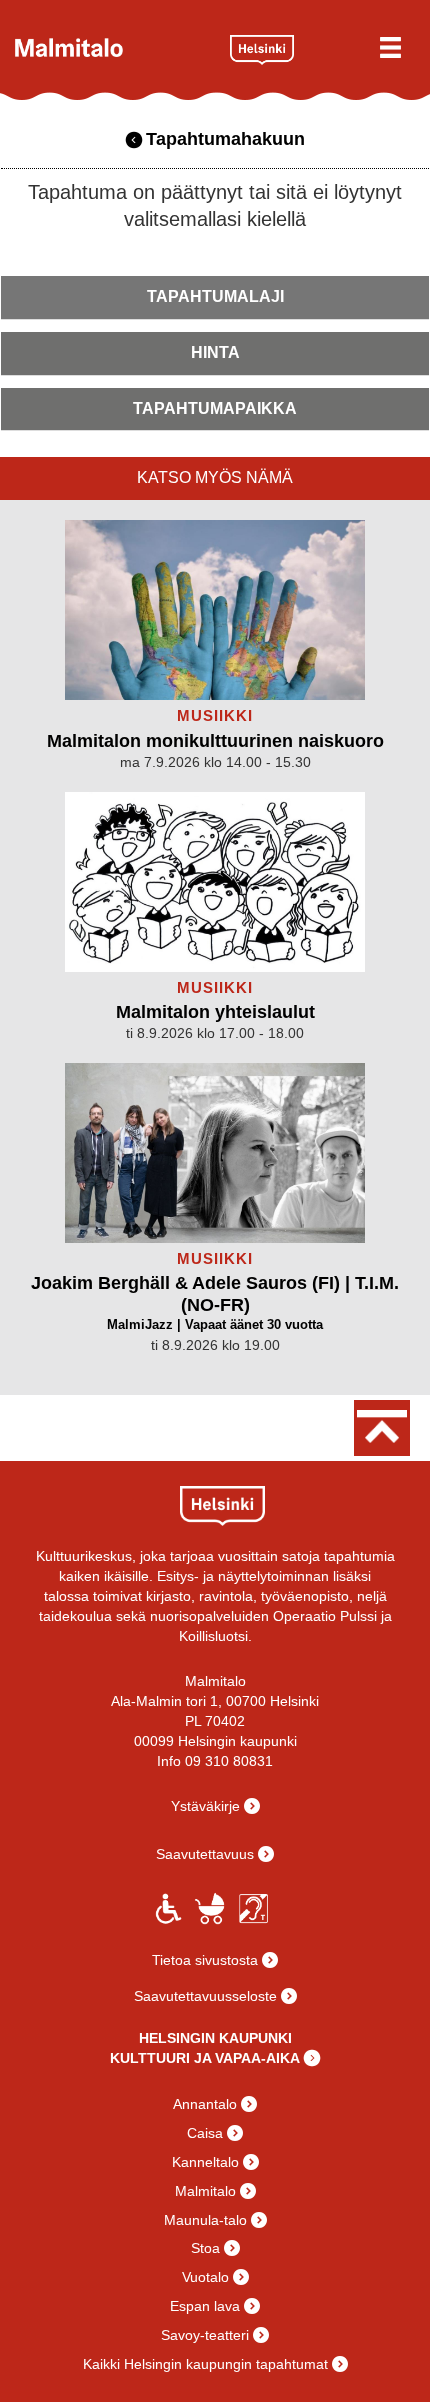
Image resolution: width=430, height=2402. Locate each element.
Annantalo (205, 2104)
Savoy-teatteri (205, 2335)
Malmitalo (115, 47)
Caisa (205, 2133)
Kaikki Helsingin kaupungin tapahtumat (205, 2364)
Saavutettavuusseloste (205, 1996)
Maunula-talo (205, 2220)
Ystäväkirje (205, 1806)
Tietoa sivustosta (205, 1960)
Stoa (205, 2248)
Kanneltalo (205, 2162)
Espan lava (205, 2306)
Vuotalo (205, 2277)
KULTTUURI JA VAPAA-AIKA (205, 2058)
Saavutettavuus (205, 1854)
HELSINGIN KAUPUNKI (215, 2038)
